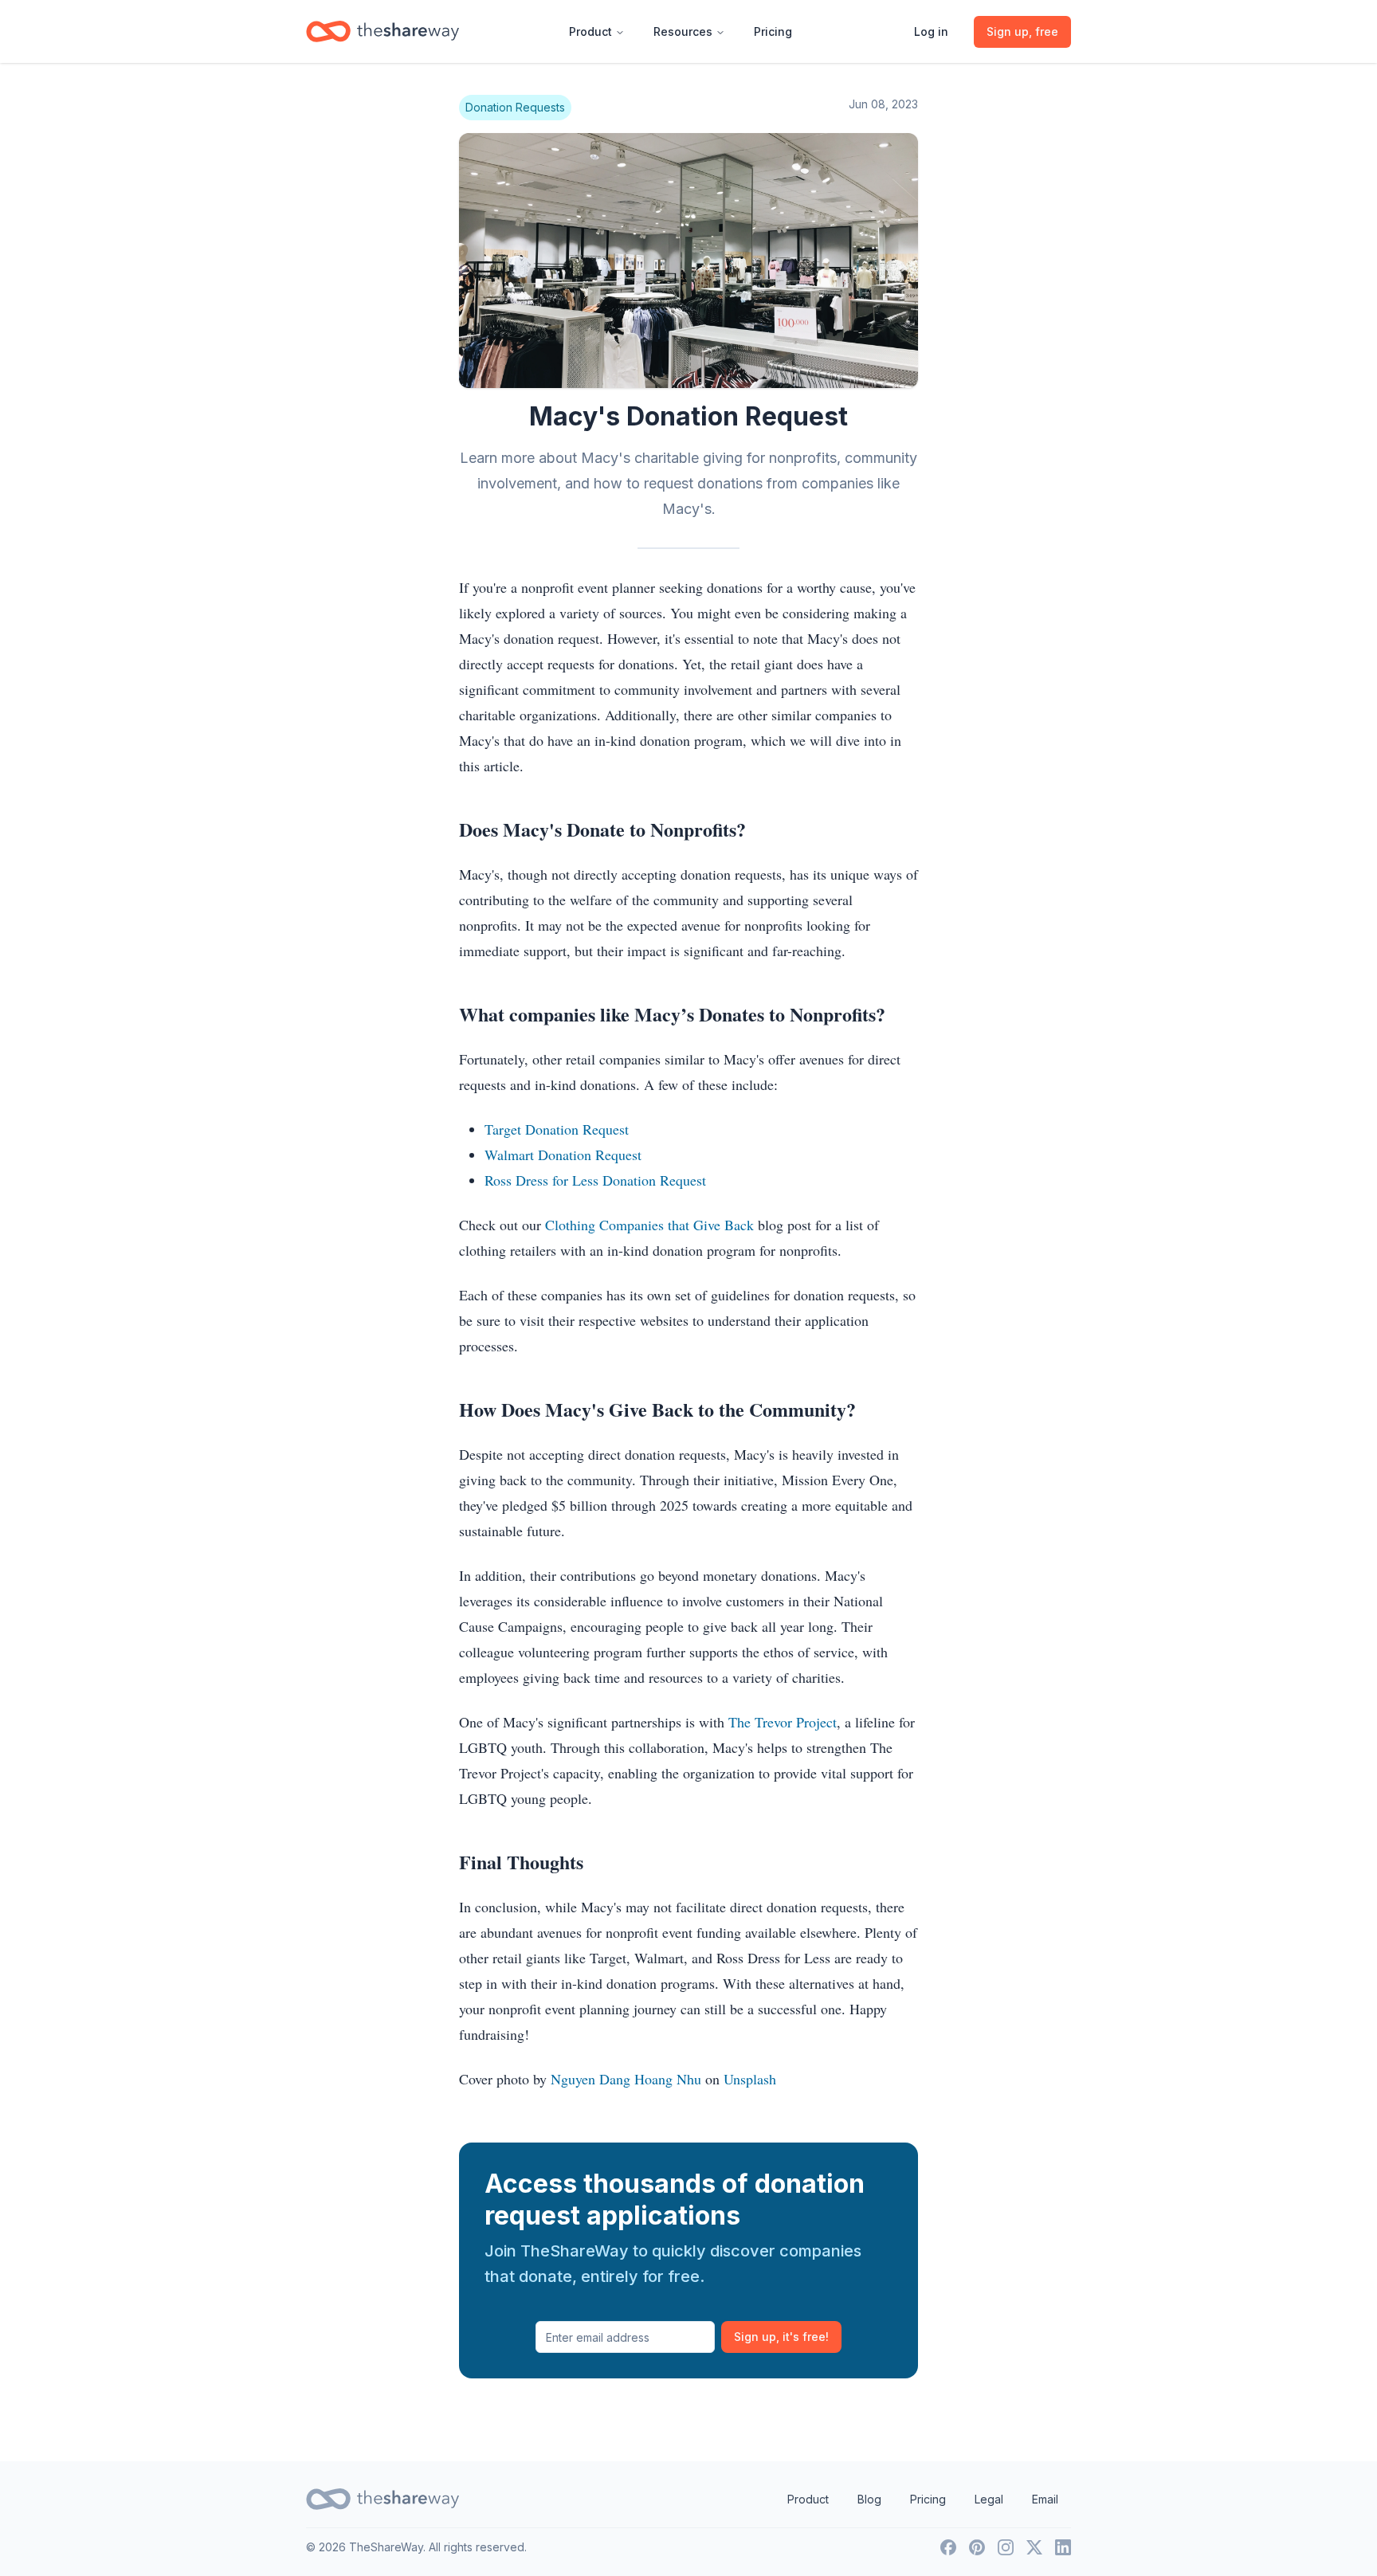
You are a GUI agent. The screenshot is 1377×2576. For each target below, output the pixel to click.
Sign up (781, 2337)
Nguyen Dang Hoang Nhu (626, 2079)
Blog (869, 2499)
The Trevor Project (783, 1722)
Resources (683, 31)
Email (1045, 2499)
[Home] (382, 31)
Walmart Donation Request (563, 1155)
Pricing (773, 31)
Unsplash (750, 2079)
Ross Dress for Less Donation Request (595, 1180)
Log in (931, 31)
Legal (989, 2499)
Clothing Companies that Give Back (649, 1225)
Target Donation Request (557, 1129)
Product (590, 31)
